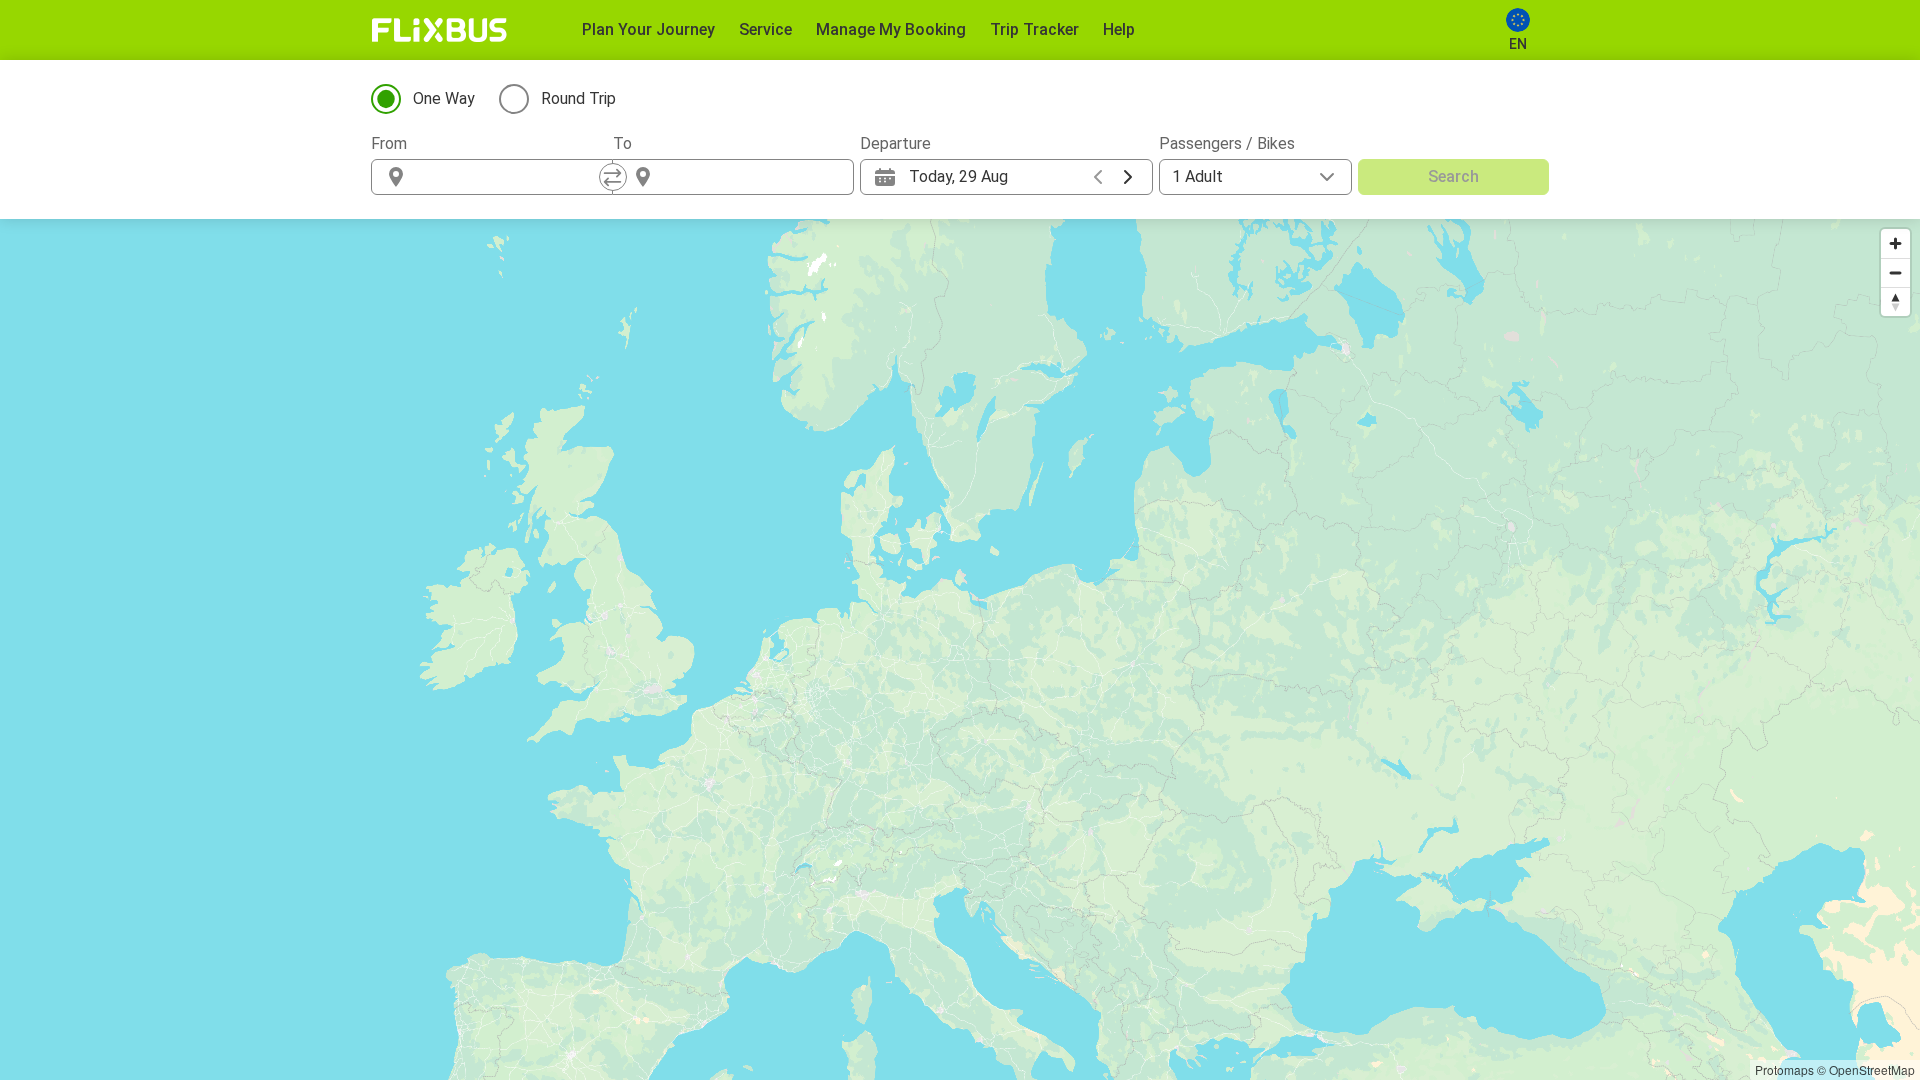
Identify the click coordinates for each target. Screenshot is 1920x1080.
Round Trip (578, 98)
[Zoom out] (1895, 272)
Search (1453, 176)
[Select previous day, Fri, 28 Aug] (1098, 177)
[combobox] (510, 177)
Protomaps (1784, 1069)
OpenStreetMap (1872, 1069)
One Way (444, 98)
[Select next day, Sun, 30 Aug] (1128, 177)
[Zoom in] (1895, 243)
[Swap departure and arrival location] (613, 177)
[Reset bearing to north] (1895, 301)
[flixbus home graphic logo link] (439, 30)
